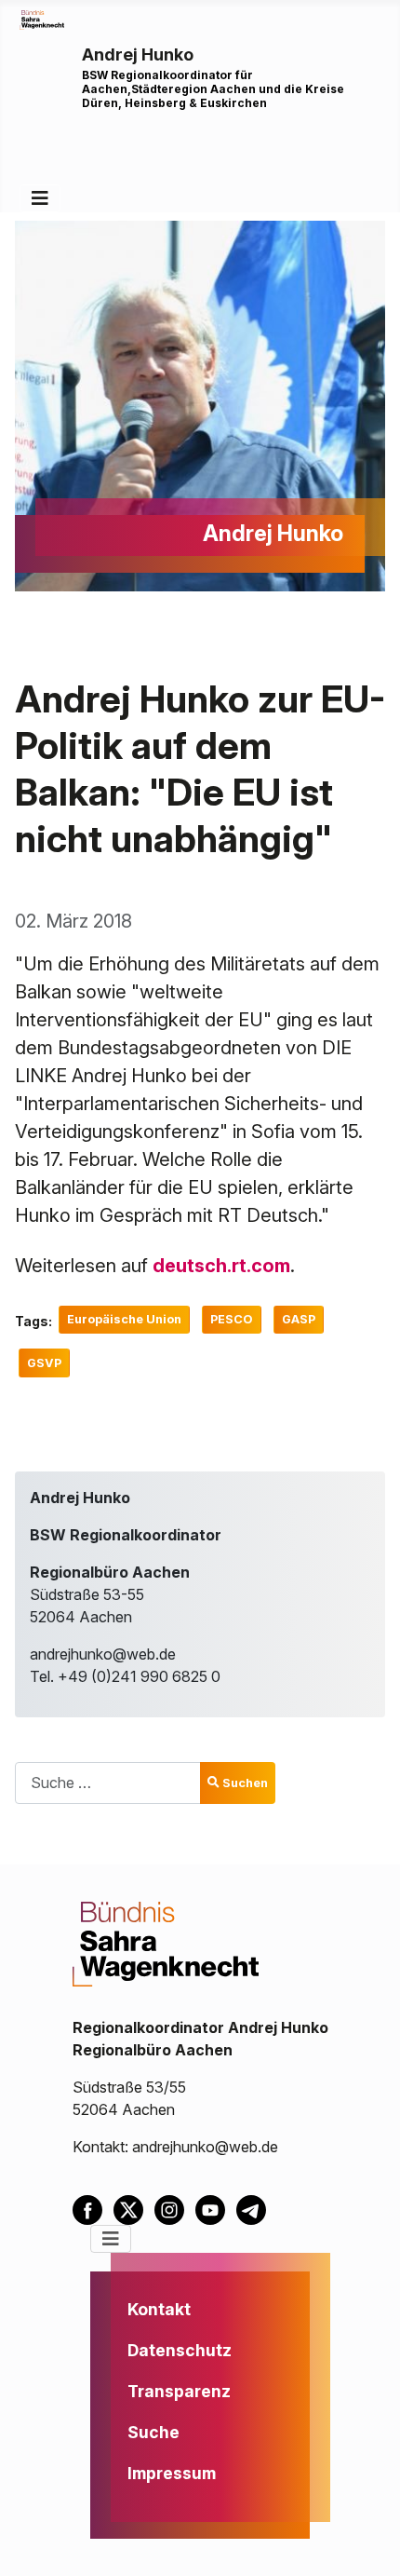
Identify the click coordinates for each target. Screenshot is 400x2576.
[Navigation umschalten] (40, 198)
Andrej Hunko (138, 54)
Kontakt (159, 2309)
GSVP (44, 1363)
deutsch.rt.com (221, 1266)
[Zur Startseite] (42, 19)
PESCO (232, 1319)
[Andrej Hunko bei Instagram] (175, 2208)
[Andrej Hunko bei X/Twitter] (134, 2208)
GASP (299, 1319)
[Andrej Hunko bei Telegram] (255, 2208)
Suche (153, 2432)
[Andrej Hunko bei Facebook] (93, 2208)
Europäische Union (124, 1319)
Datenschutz (180, 2350)
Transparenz (179, 2391)
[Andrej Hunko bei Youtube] (216, 2208)
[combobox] (108, 1783)
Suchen (245, 1783)
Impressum (172, 2473)
